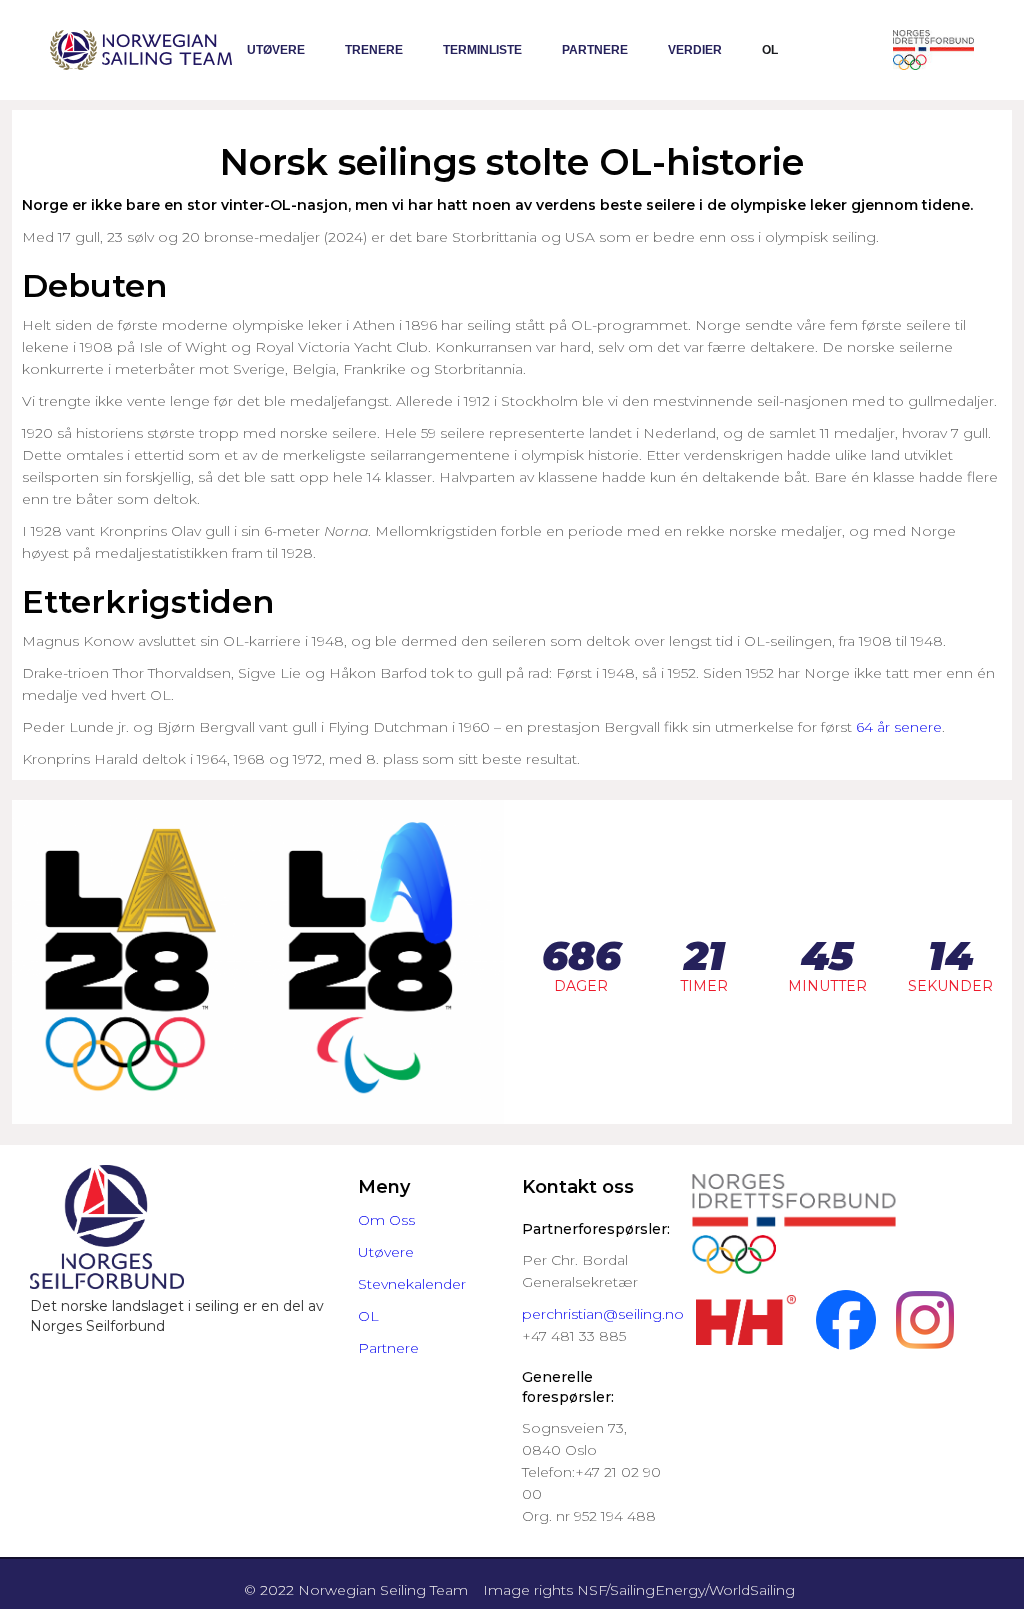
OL (770, 50)
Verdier (695, 50)
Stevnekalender (412, 1284)
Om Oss (386, 1220)
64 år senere (899, 727)
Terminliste (482, 50)
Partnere (595, 50)
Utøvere (276, 50)
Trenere (374, 50)
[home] (141, 50)
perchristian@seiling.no (603, 1314)
